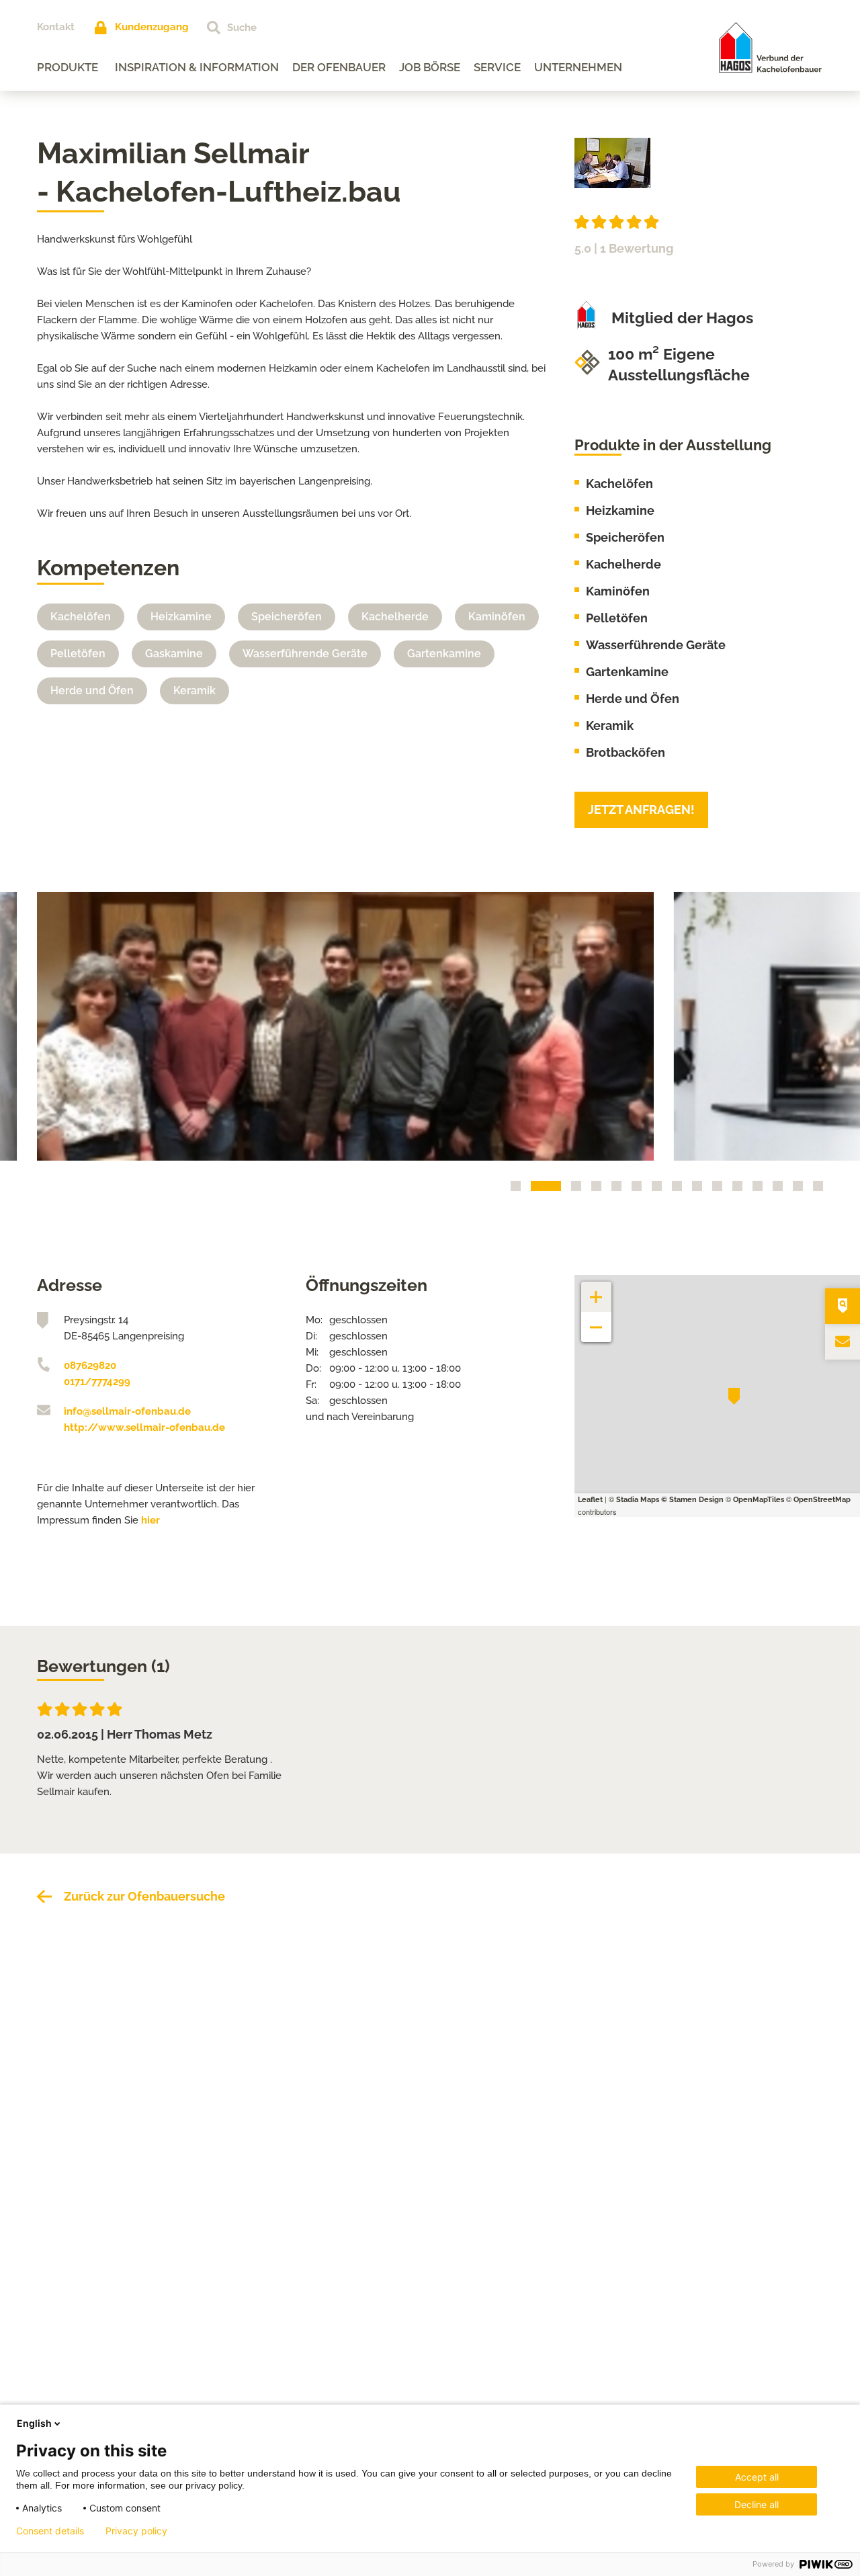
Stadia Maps (638, 1500)
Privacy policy (136, 2531)
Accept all (757, 2477)
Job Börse (430, 67)
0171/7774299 (97, 1382)
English (34, 2423)
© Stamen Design (692, 1500)
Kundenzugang (152, 27)
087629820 (90, 1366)
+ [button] (597, 1290)
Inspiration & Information (197, 67)
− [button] (596, 1320)
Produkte (68, 67)
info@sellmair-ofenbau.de (127, 1411)
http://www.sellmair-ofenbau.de (144, 1427)
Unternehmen (578, 67)
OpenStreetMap (822, 1500)
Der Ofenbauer (339, 67)
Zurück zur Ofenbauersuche (144, 1896)
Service (497, 67)
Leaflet (590, 1500)
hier (150, 1520)
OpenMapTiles (759, 1500)
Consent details (50, 2531)
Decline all (757, 2504)
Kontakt (56, 27)
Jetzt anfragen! (641, 809)
